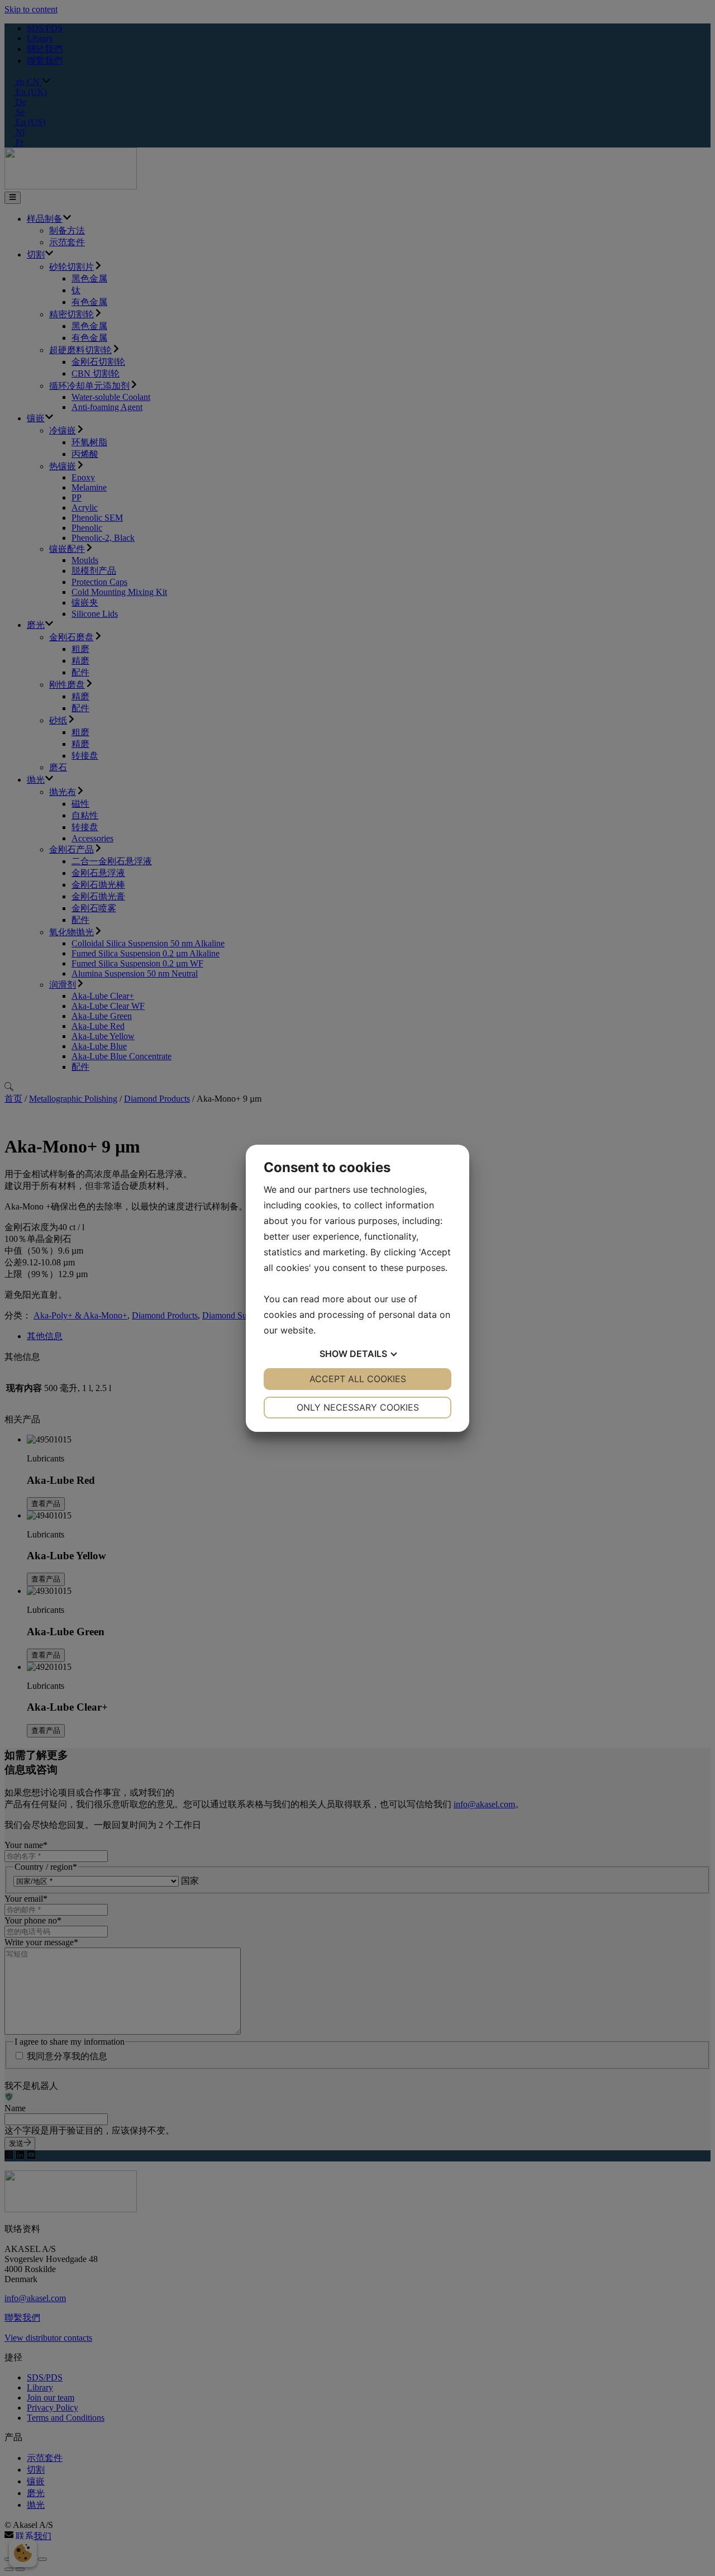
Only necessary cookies (358, 1407)
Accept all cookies (358, 1379)
